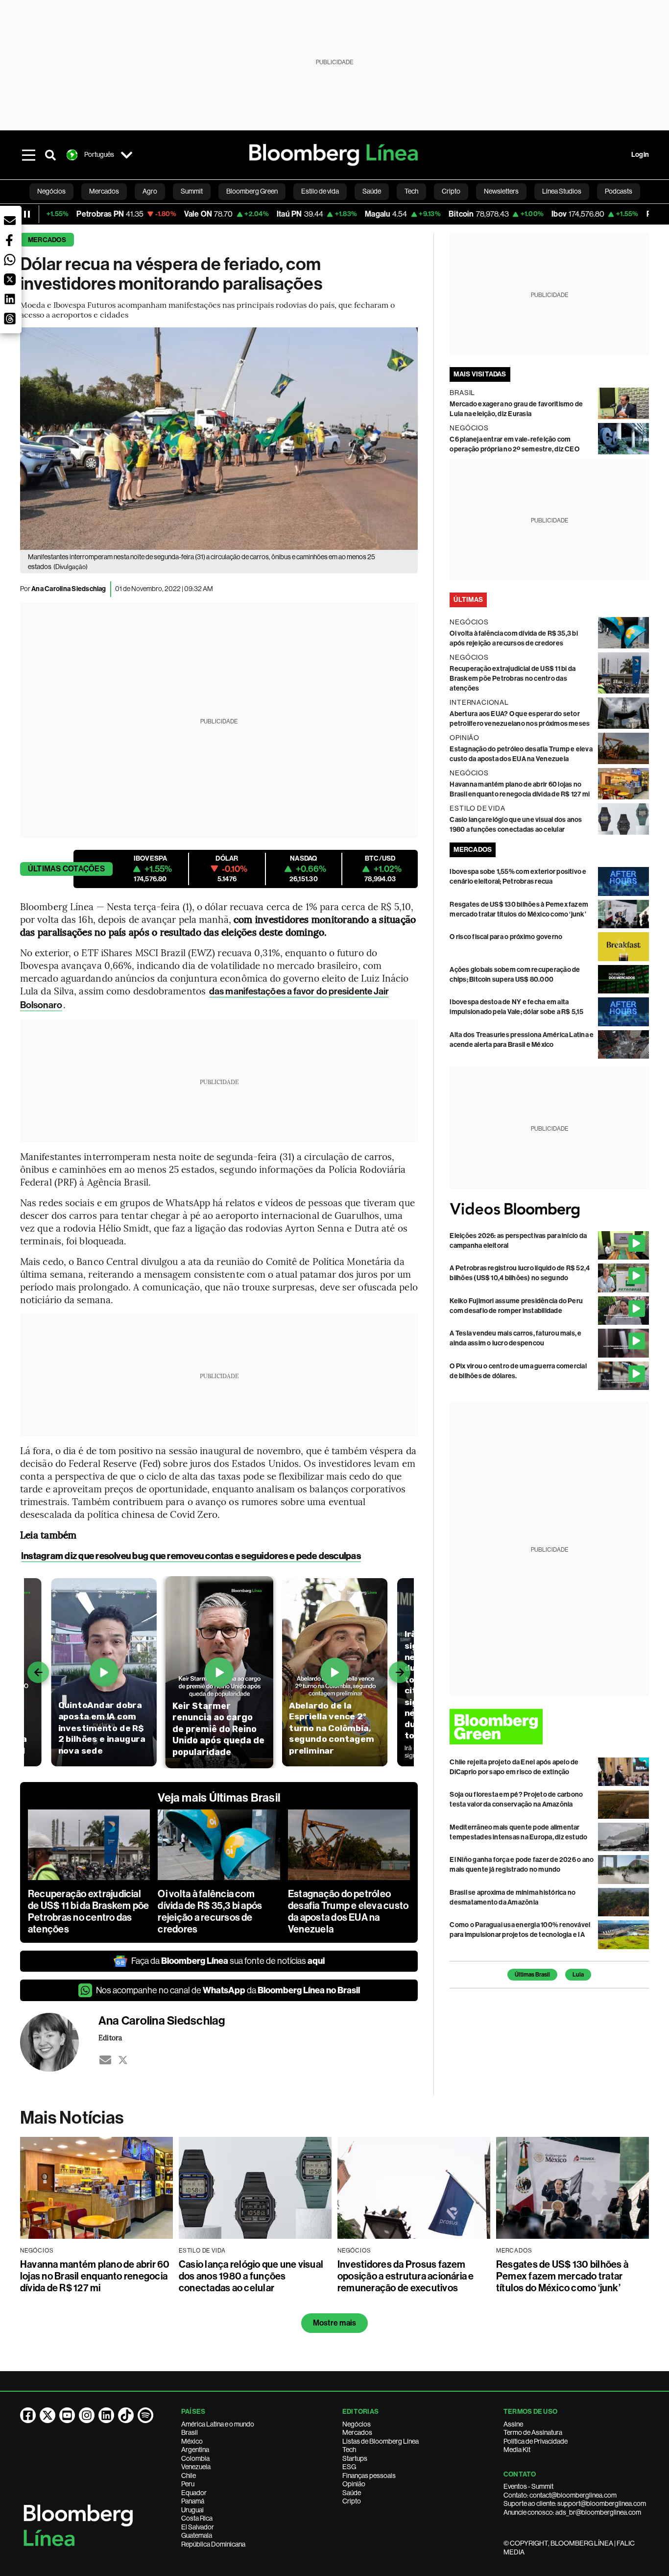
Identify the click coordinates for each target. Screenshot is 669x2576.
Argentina (195, 2450)
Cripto (352, 2501)
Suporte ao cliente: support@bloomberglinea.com (575, 2503)
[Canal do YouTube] (67, 2415)
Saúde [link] (372, 191)
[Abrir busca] (50, 155)
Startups (355, 2458)
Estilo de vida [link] (320, 191)
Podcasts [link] (619, 191)
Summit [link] (192, 191)
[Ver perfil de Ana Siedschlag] (59, 2042)
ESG (349, 2467)
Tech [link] (411, 191)
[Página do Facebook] (28, 2415)
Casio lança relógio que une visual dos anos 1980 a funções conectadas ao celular (251, 2276)
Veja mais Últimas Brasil (219, 1798)
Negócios (357, 2424)
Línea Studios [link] (562, 191)
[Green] (549, 1726)
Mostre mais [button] (335, 2323)
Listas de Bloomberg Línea (381, 2441)
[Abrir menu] (29, 155)
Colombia (195, 2458)
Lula (578, 1975)
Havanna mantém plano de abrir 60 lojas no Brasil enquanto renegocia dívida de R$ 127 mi (95, 2276)
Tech (349, 2450)
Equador (194, 2493)
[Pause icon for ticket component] (27, 214)
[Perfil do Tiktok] (126, 2415)
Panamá (193, 2501)
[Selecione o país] (127, 155)
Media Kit (517, 2450)
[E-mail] (105, 2060)
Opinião (354, 2484)
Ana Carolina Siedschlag (69, 589)
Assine (513, 2424)
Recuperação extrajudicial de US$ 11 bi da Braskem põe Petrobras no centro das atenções (88, 1911)
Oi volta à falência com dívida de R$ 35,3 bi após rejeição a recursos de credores (210, 1911)
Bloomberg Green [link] (252, 191)
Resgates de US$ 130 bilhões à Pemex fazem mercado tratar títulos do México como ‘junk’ (562, 2276)
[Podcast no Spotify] (145, 2415)
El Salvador (198, 2527)
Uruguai (192, 2510)
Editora (110, 2037)
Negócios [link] (51, 191)
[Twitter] (123, 2060)
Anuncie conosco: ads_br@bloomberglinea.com (572, 2512)
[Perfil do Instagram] (87, 2415)
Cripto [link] (451, 191)
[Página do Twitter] (48, 2415)
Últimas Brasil (532, 1975)
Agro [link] (150, 191)
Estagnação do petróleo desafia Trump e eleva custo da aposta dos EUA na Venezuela (348, 1911)
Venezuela (196, 2467)
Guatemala (197, 2535)
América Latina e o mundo (218, 2424)
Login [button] (640, 155)
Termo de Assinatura (533, 2432)
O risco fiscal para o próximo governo (506, 937)
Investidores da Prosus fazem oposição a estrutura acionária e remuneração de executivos (406, 2276)
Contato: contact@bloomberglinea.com (560, 2495)
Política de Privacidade (536, 2441)
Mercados (47, 240)
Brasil (190, 2432)
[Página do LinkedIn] (106, 2415)
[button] (10, 221)
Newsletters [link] (501, 191)
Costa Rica (197, 2518)
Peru (188, 2484)
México (192, 2441)
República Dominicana (213, 2544)
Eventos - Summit (528, 2486)
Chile (189, 2476)
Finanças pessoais (369, 2476)
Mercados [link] (104, 191)
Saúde (352, 2493)
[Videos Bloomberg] (549, 1210)
